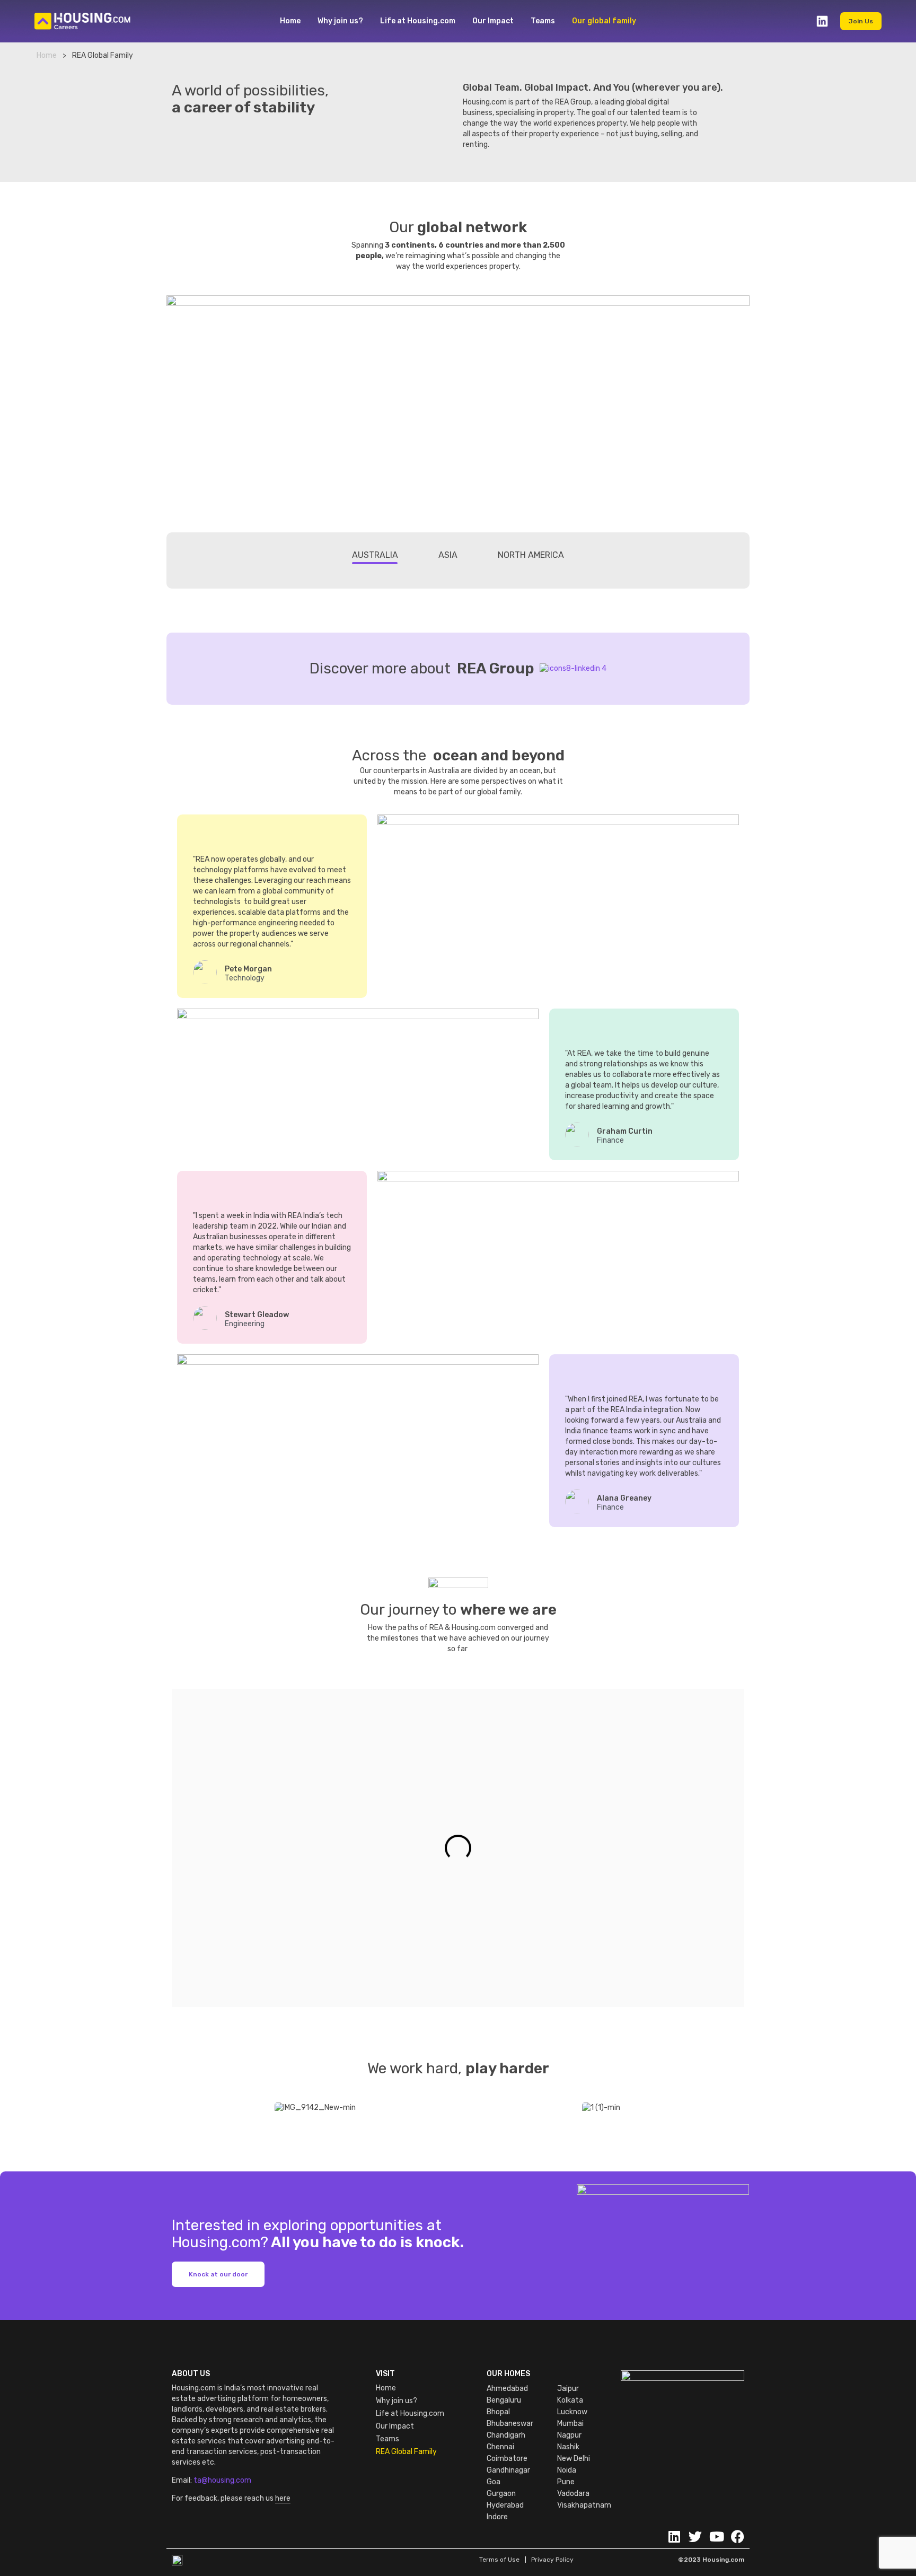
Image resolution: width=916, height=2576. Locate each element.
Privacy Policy (552, 2560)
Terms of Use (499, 2560)
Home (290, 21)
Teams (543, 21)
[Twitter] (695, 2536)
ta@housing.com (222, 2480)
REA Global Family (406, 2452)
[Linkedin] (674, 2536)
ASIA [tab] (448, 555)
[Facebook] (738, 2536)
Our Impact (493, 21)
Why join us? (340, 21)
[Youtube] (716, 2536)
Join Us (861, 21)
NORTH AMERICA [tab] (531, 555)
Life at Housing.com (418, 21)
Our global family (604, 21)
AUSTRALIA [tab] (375, 555)
